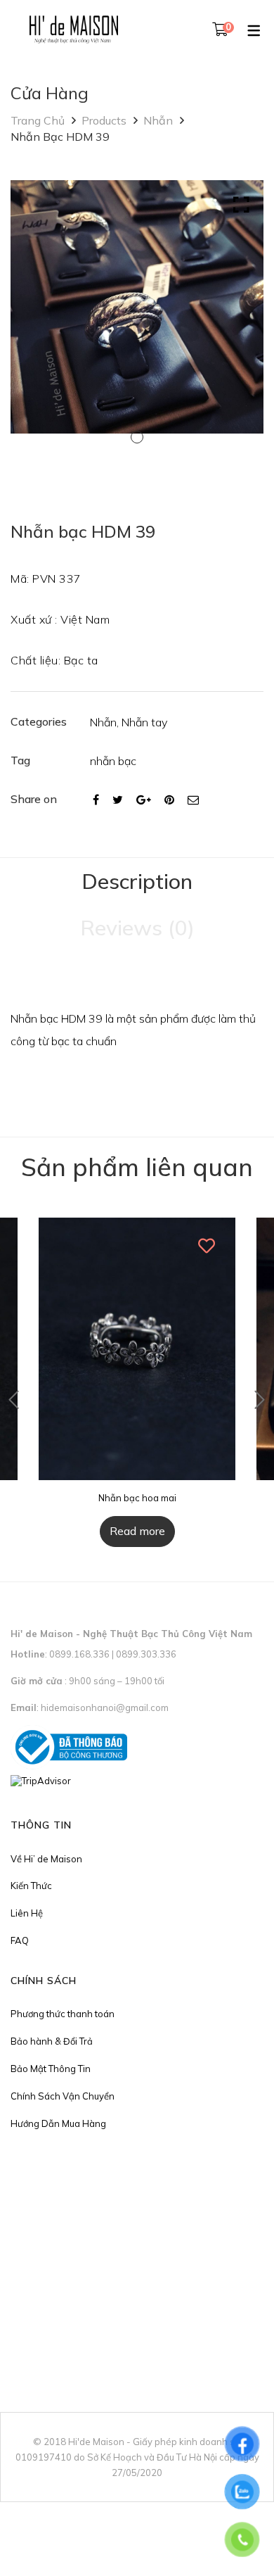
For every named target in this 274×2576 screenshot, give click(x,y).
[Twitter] (118, 800)
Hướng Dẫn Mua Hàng (58, 2123)
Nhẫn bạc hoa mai (137, 1498)
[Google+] (144, 800)
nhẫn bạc (113, 761)
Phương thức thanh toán (63, 2014)
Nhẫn (158, 120)
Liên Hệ (27, 1913)
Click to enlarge (241, 205)
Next (260, 1400)
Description (137, 881)
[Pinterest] (169, 800)
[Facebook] (96, 800)
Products (104, 120)
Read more (137, 1531)
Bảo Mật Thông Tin (51, 2069)
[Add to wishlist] (207, 1246)
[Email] (193, 800)
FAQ (20, 1940)
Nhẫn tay (144, 722)
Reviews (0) (137, 928)
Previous (14, 1400)
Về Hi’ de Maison (46, 1859)
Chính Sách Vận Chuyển (63, 2096)
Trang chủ (38, 120)
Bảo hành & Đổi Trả (52, 2041)
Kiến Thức (31, 1886)
